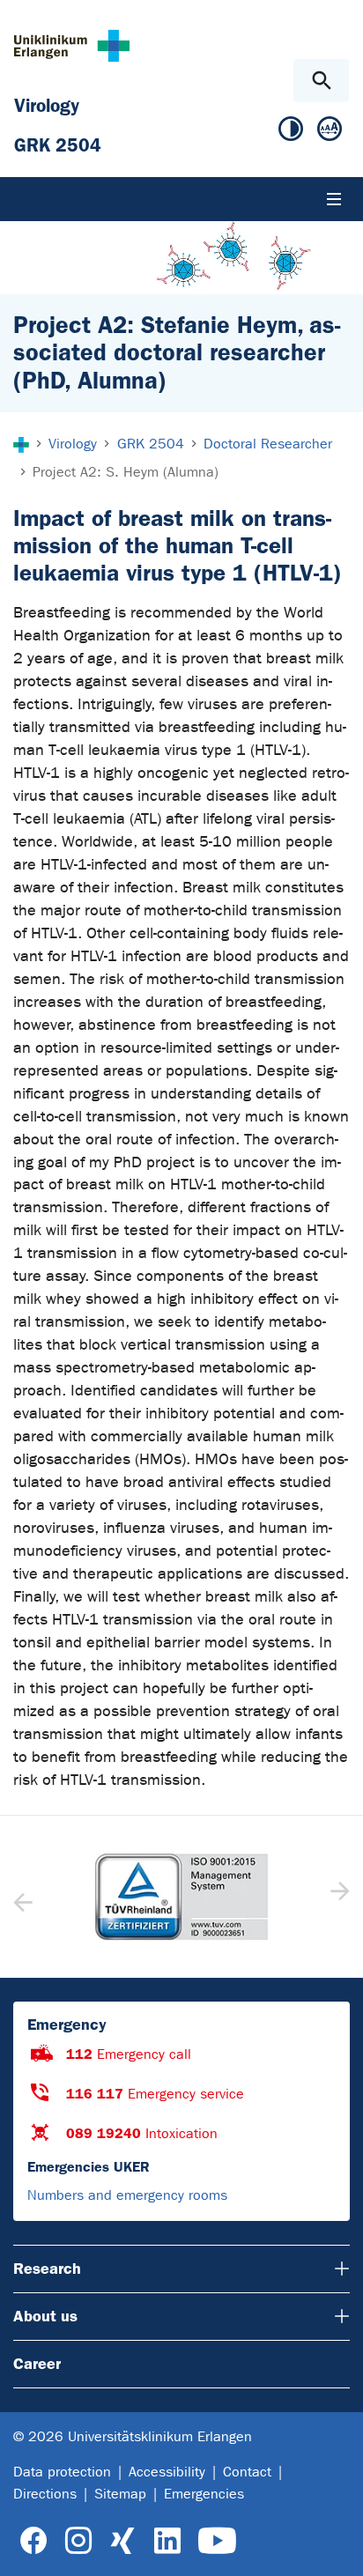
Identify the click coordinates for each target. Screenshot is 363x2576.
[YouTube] (217, 2541)
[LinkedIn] (167, 2541)
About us (45, 2316)
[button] (338, 1897)
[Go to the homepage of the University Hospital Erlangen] (72, 45)
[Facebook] (34, 2541)
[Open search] (321, 81)
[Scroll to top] (335, 2547)
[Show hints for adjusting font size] (330, 133)
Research (47, 2269)
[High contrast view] (291, 133)
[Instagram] (78, 2541)
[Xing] (122, 2541)
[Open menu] (334, 199)
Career (37, 2364)
